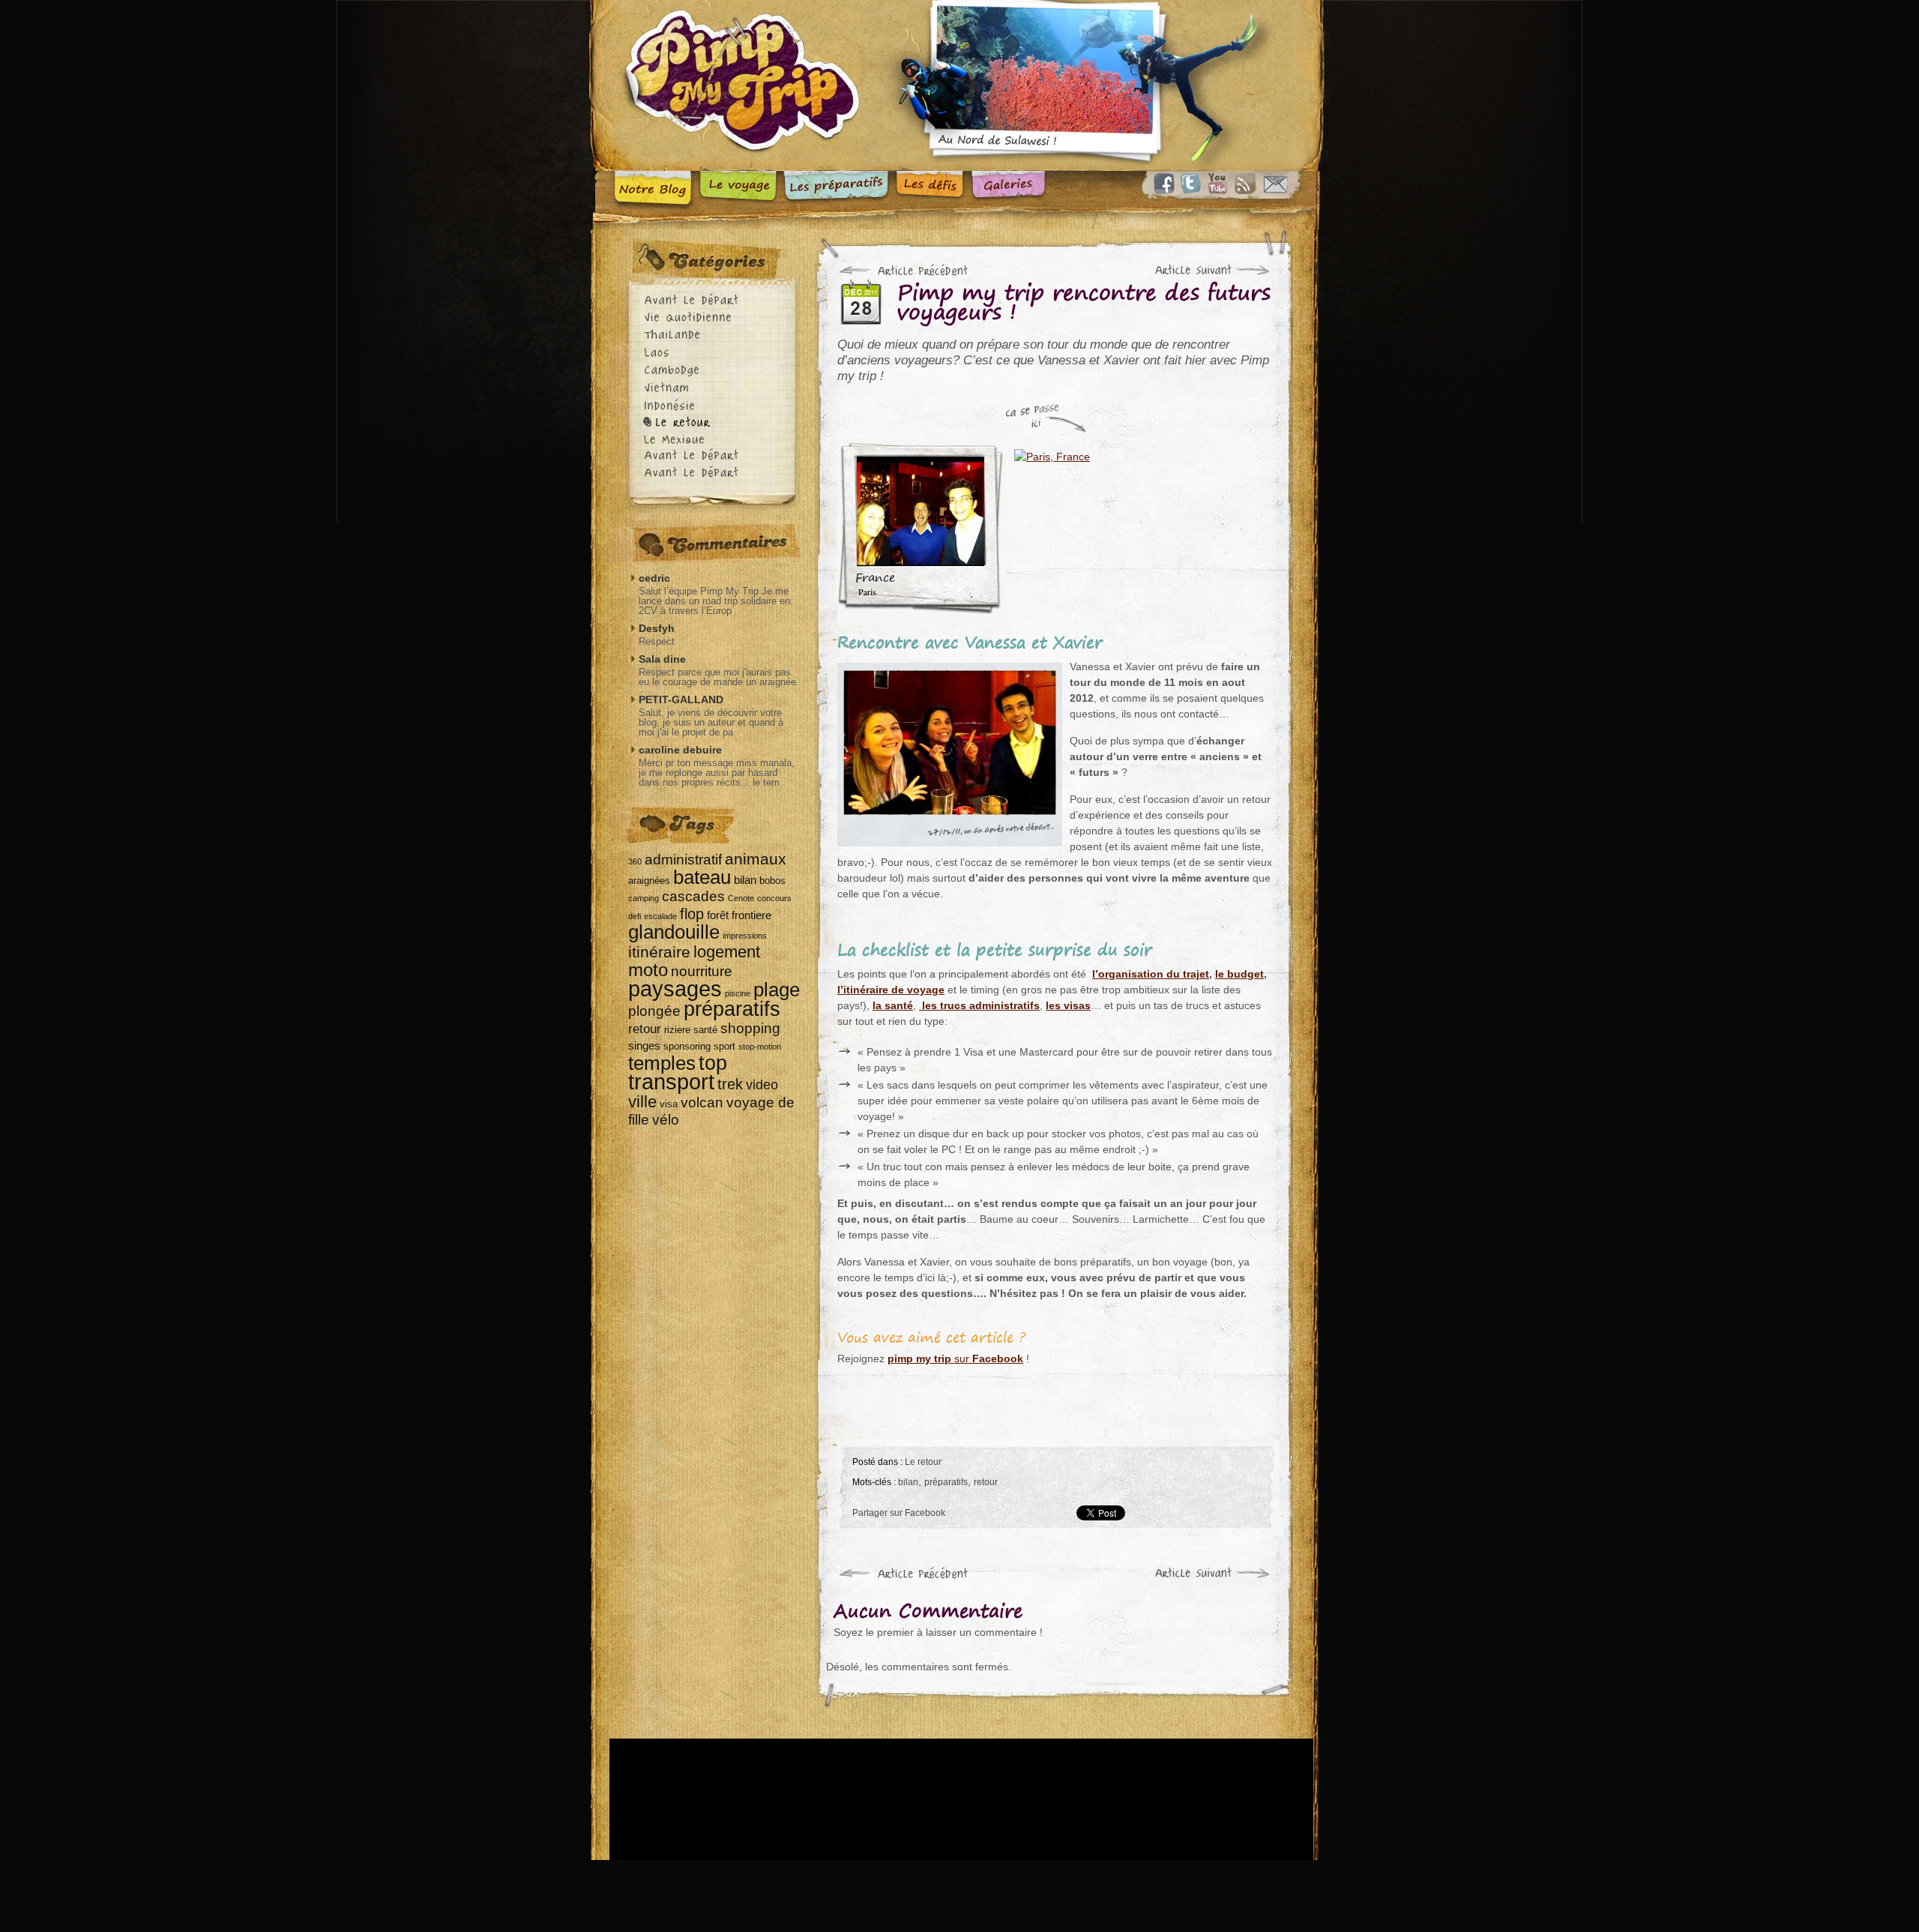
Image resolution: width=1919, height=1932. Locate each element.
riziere (677, 1030)
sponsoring (687, 1046)
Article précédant (905, 271)
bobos (772, 881)
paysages (675, 988)
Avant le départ (716, 302)
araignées (649, 881)
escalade (660, 916)
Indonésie (716, 405)
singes (644, 1045)
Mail (1276, 184)
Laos (716, 353)
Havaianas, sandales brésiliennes (861, 1799)
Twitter (1193, 184)
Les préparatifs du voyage (837, 191)
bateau (702, 877)
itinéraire (659, 952)
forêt (718, 915)
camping (644, 898)
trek (730, 1084)
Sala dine (662, 659)
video (762, 1085)
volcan (702, 1102)
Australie (716, 474)
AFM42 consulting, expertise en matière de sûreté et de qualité (1204, 1799)
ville (642, 1102)
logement (727, 952)
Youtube (1220, 184)
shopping (750, 1028)
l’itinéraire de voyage (891, 990)
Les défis (931, 191)
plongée (654, 1011)
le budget (1239, 974)
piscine (738, 993)
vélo (666, 1119)
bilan (908, 1482)
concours (774, 898)
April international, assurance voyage (757, 1799)
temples (662, 1063)
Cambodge (716, 371)
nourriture (702, 971)
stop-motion (760, 1047)
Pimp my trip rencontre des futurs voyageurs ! (1084, 306)
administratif (683, 859)
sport (724, 1046)
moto (648, 970)
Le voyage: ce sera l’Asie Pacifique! (738, 191)
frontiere (751, 915)
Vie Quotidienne (716, 319)
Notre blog (653, 191)
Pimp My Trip (734, 85)
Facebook (1165, 184)
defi (635, 916)
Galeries (1008, 191)
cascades (693, 896)
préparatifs (946, 1482)
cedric (654, 578)
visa (669, 1104)
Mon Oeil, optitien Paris (1095, 1799)
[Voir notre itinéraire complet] (1142, 528)
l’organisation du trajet (1151, 974)
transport (671, 1082)
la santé (893, 1005)
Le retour (923, 1462)
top (713, 1063)
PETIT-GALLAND (681, 699)
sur (955, 1358)
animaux (756, 859)
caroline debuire (680, 750)
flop (692, 914)
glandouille (674, 932)
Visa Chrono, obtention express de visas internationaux (980, 1799)
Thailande (716, 336)
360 (635, 861)
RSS (1248, 184)
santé (705, 1030)
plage (777, 990)
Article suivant (1205, 271)
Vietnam (716, 388)
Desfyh (657, 628)
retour (986, 1482)
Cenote (741, 898)
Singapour (716, 457)
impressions (745, 936)
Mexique (716, 440)
